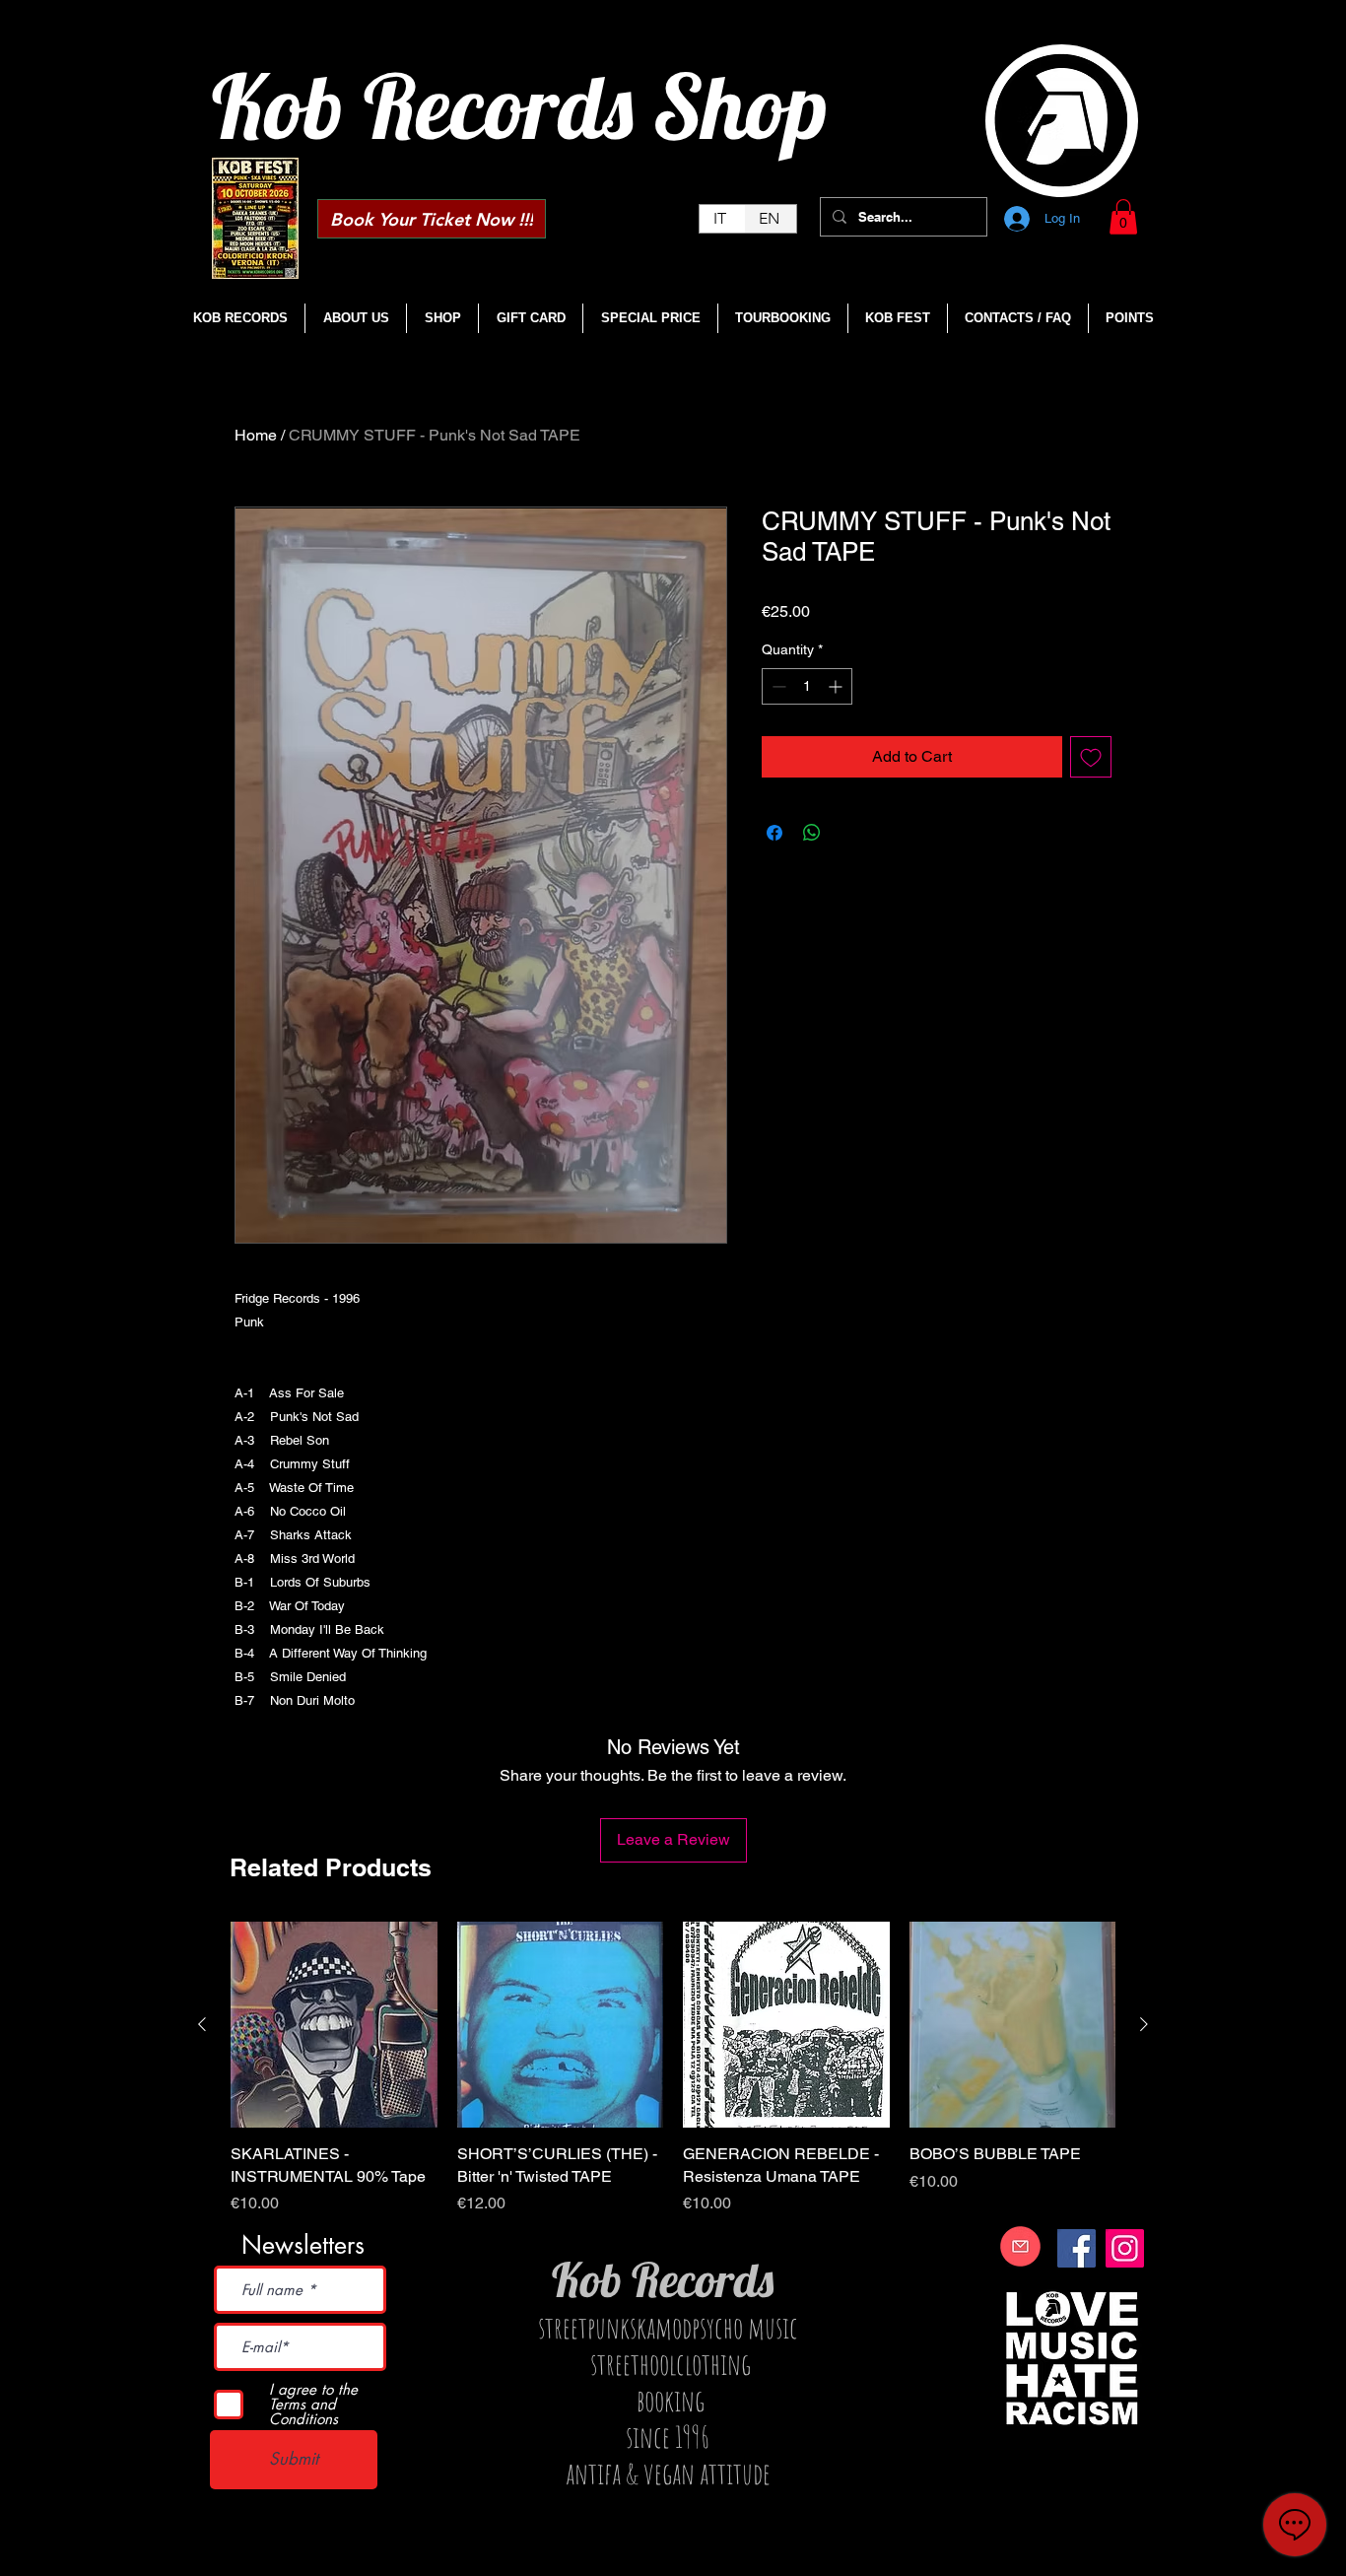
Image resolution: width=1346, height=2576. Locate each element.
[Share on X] (849, 833)
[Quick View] (334, 2025)
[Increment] (837, 686)
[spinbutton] (807, 686)
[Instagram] (1125, 2248)
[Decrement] (777, 686)
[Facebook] (1077, 2248)
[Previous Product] (202, 2024)
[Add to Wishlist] (1091, 757)
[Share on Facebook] (774, 833)
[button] (1123, 217)
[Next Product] (1144, 2024)
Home (256, 435)
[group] (673, 2068)
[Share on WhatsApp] (812, 833)
